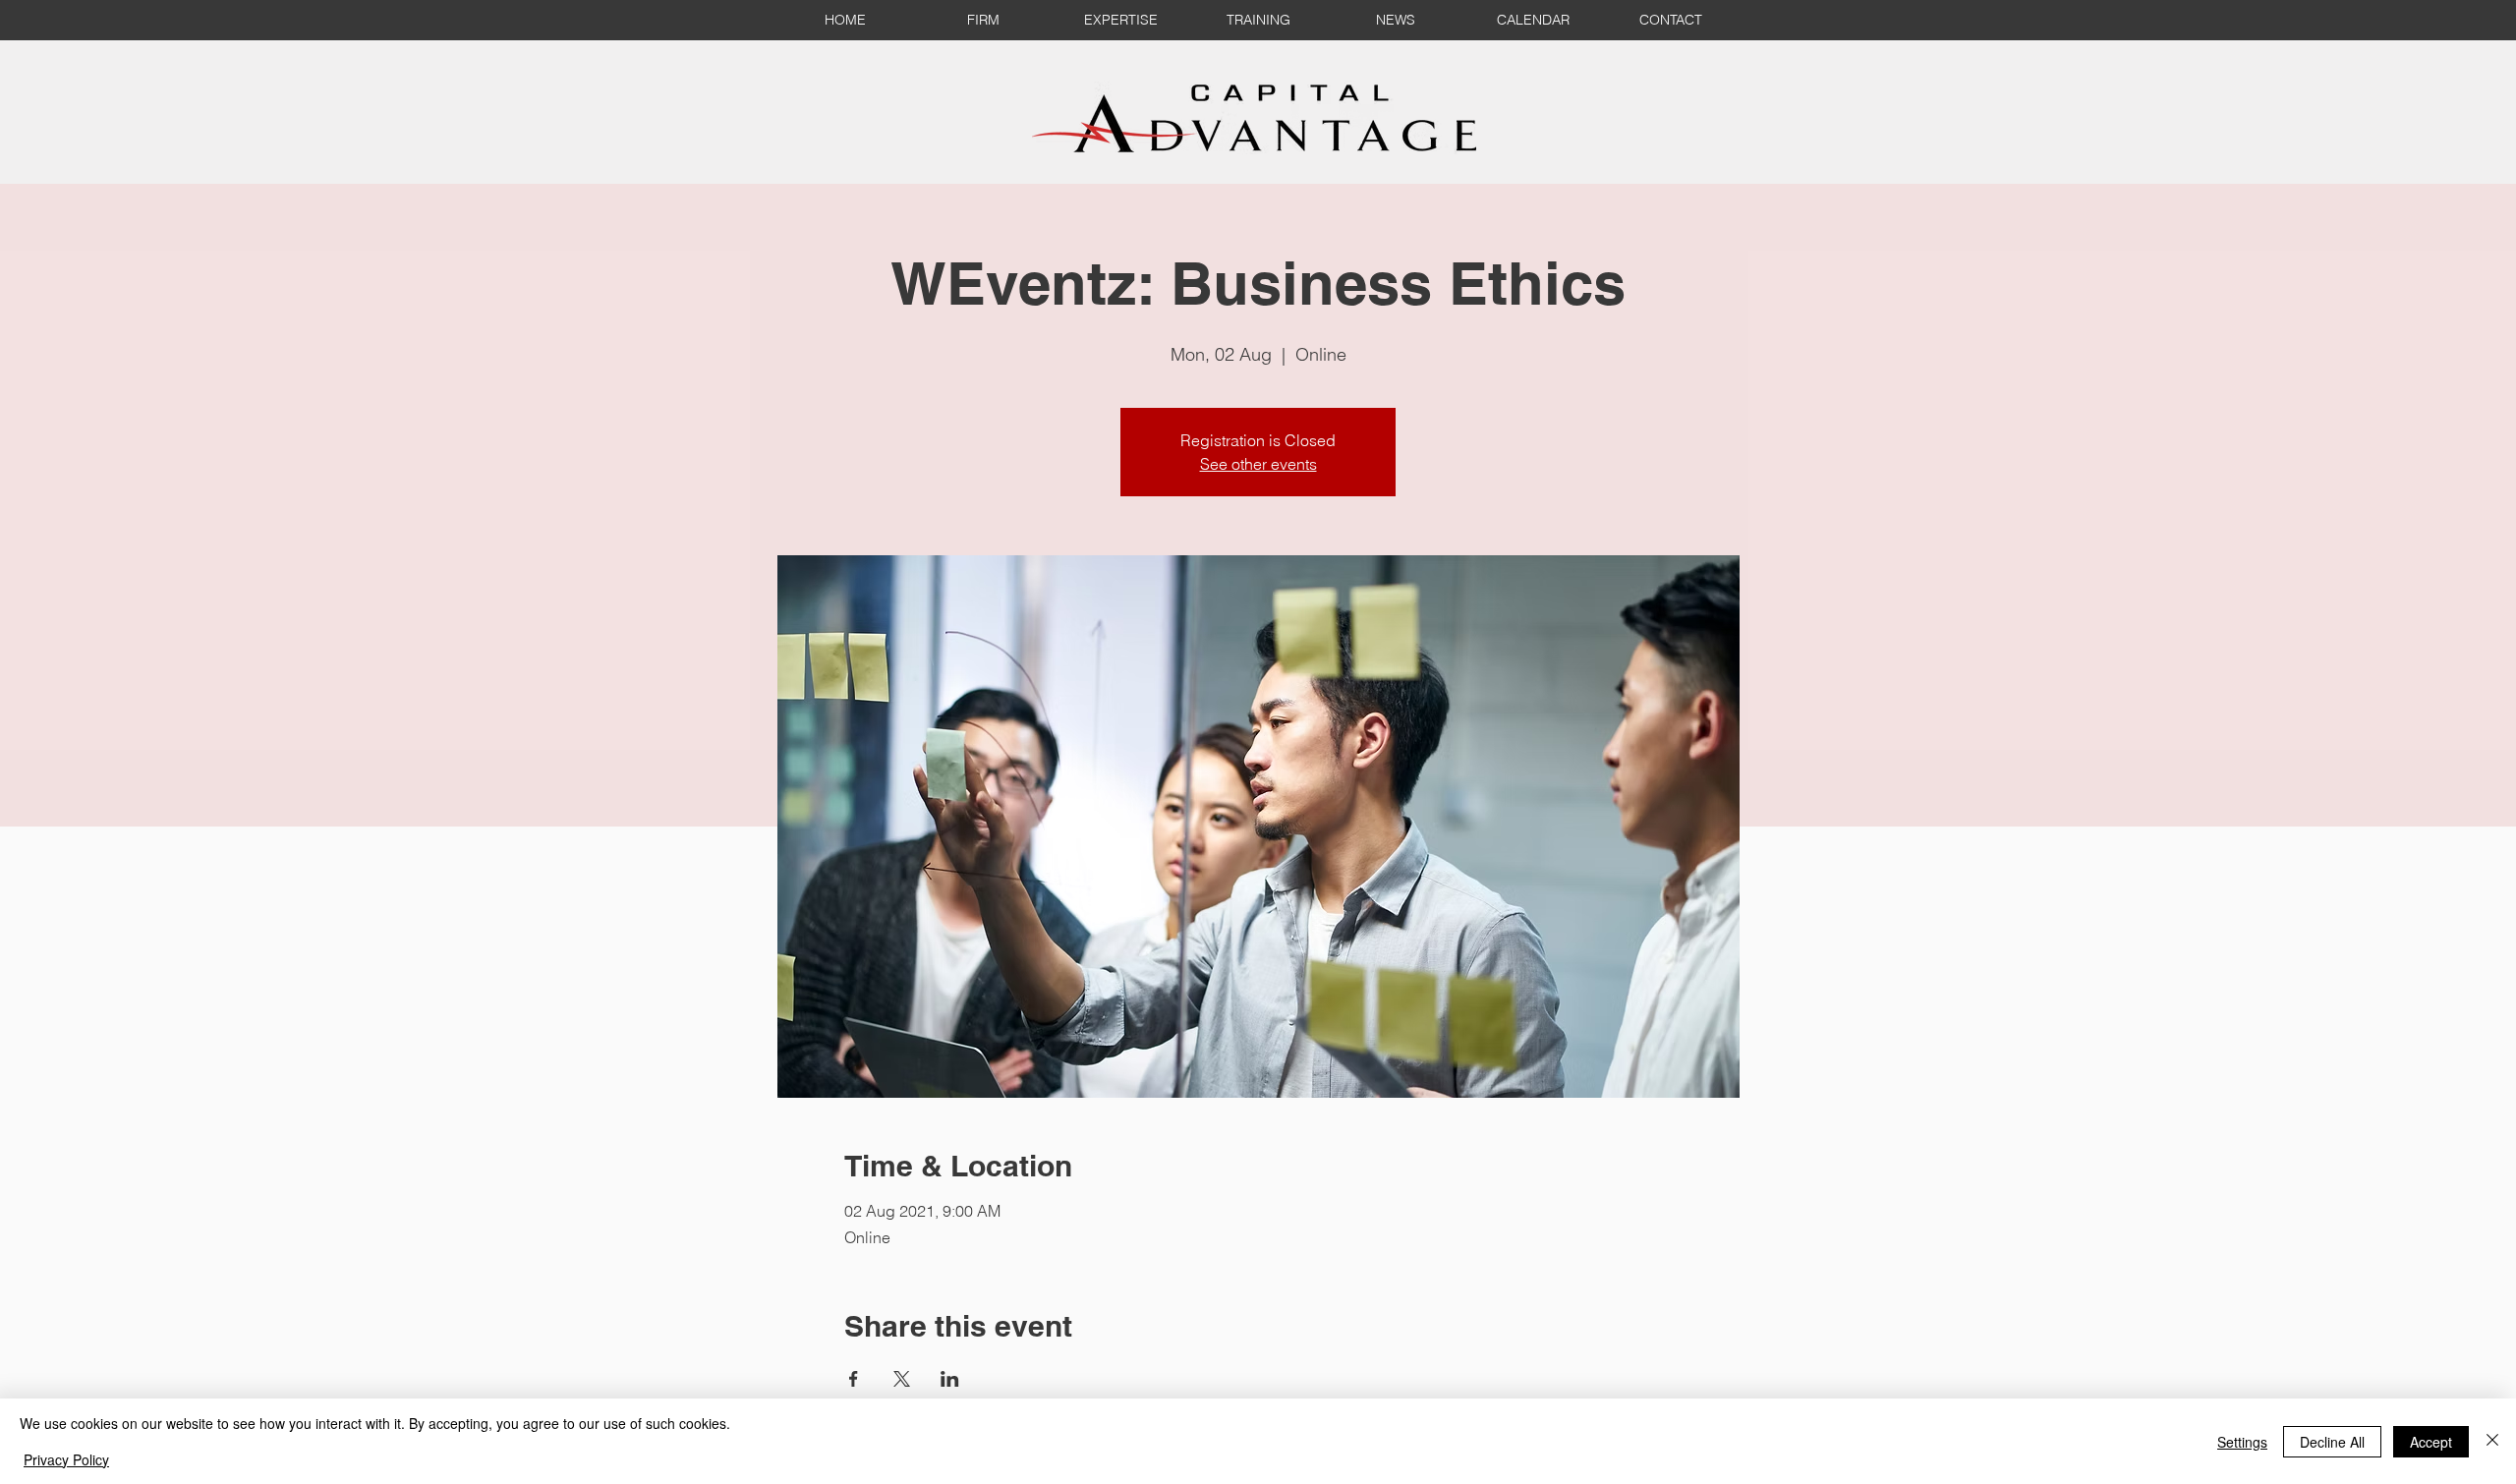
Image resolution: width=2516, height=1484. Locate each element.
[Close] (2492, 1441)
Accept (2431, 1442)
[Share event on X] (902, 1379)
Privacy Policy (66, 1459)
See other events (1258, 464)
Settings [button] (2242, 1442)
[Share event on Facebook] (854, 1379)
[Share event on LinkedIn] (950, 1379)
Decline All (2332, 1442)
